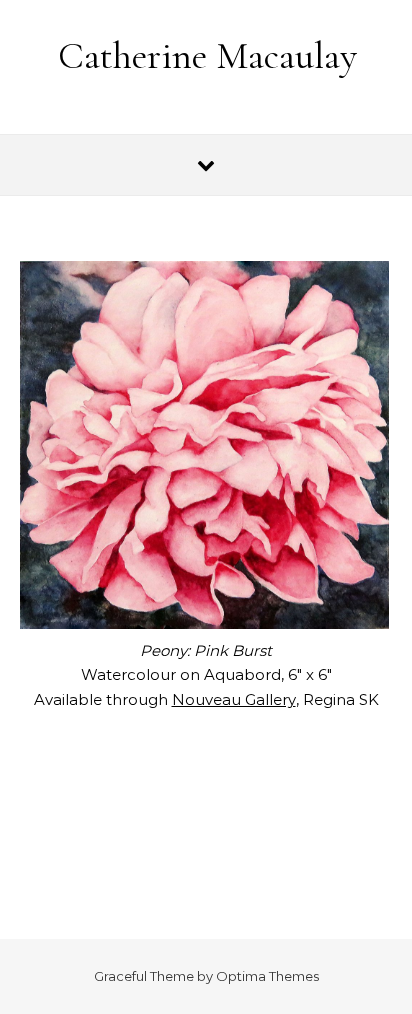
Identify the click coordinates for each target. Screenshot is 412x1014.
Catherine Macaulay (207, 56)
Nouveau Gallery (234, 699)
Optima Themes (267, 976)
